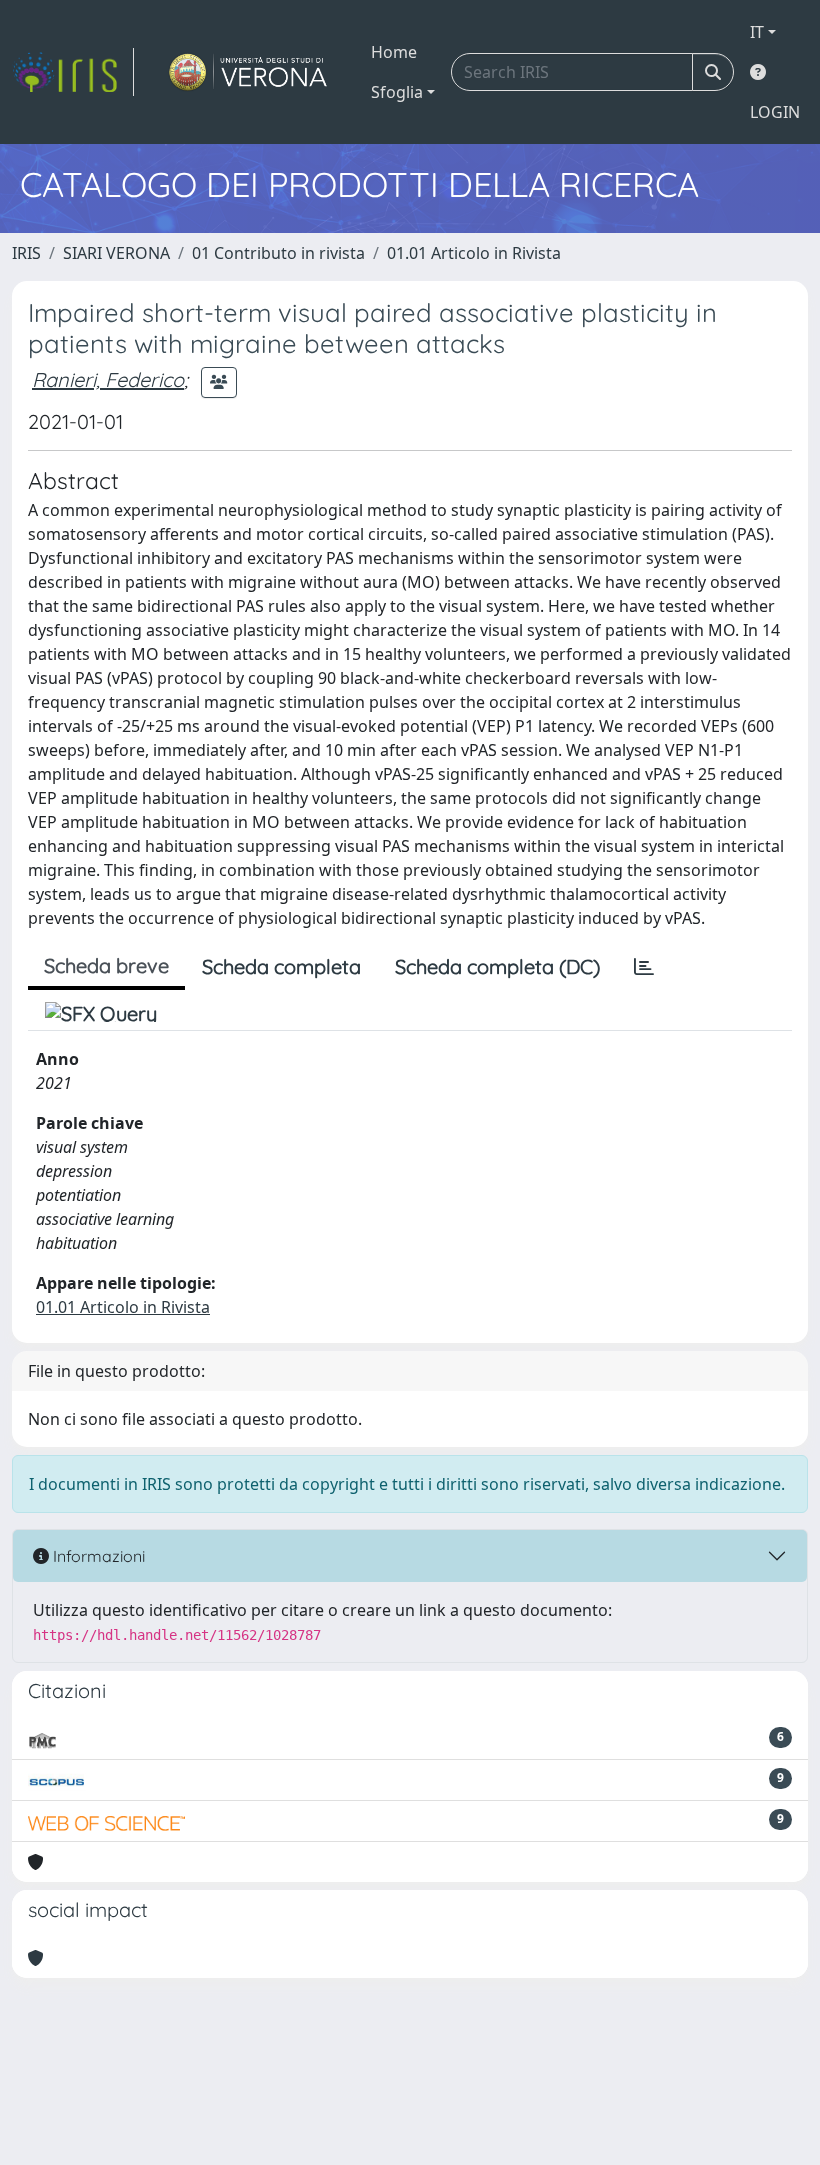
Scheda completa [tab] (281, 966)
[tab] (644, 967)
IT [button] (757, 32)
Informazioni (97, 1556)
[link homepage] (73, 72)
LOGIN (775, 112)
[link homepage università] (248, 72)
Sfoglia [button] (397, 92)
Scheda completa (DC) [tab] (497, 966)
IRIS (26, 253)
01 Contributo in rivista (278, 253)
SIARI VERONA (116, 253)
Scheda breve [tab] (106, 965)
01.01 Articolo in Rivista (474, 253)
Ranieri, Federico (108, 379)
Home (394, 52)
